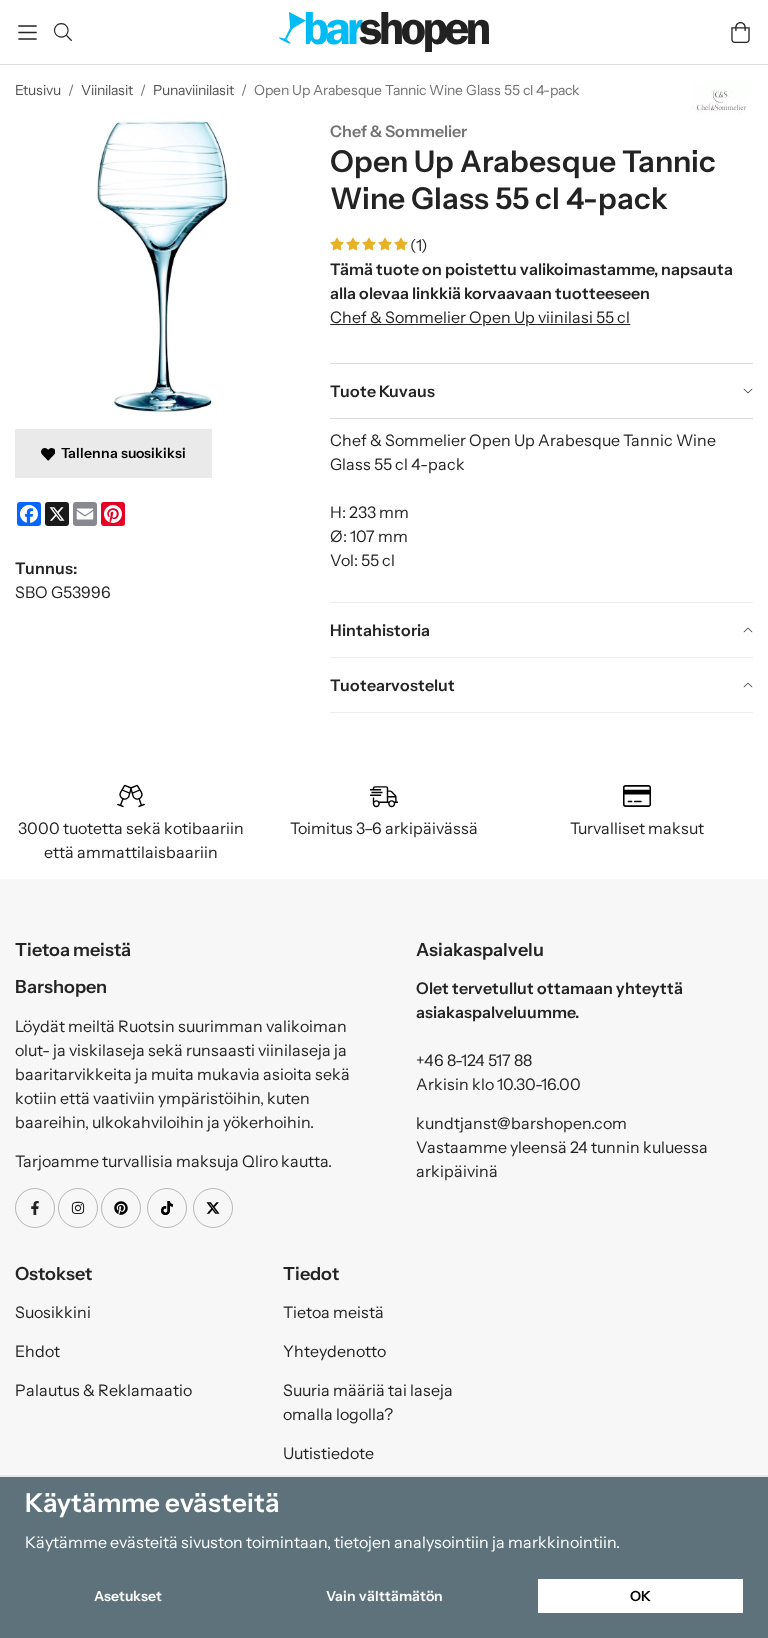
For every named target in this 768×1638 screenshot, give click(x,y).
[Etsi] (62, 32)
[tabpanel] (541, 510)
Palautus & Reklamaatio (103, 1390)
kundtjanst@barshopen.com (521, 1123)
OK (640, 1596)
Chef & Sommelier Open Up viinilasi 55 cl (480, 317)
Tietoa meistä (333, 1312)
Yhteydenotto (334, 1351)
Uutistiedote (328, 1453)
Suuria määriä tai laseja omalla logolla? (368, 1402)
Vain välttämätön (384, 1596)
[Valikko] (27, 32)
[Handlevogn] (740, 32)
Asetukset (128, 1596)
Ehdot (37, 1351)
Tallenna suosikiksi (120, 453)
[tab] (541, 391)
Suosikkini (53, 1312)
